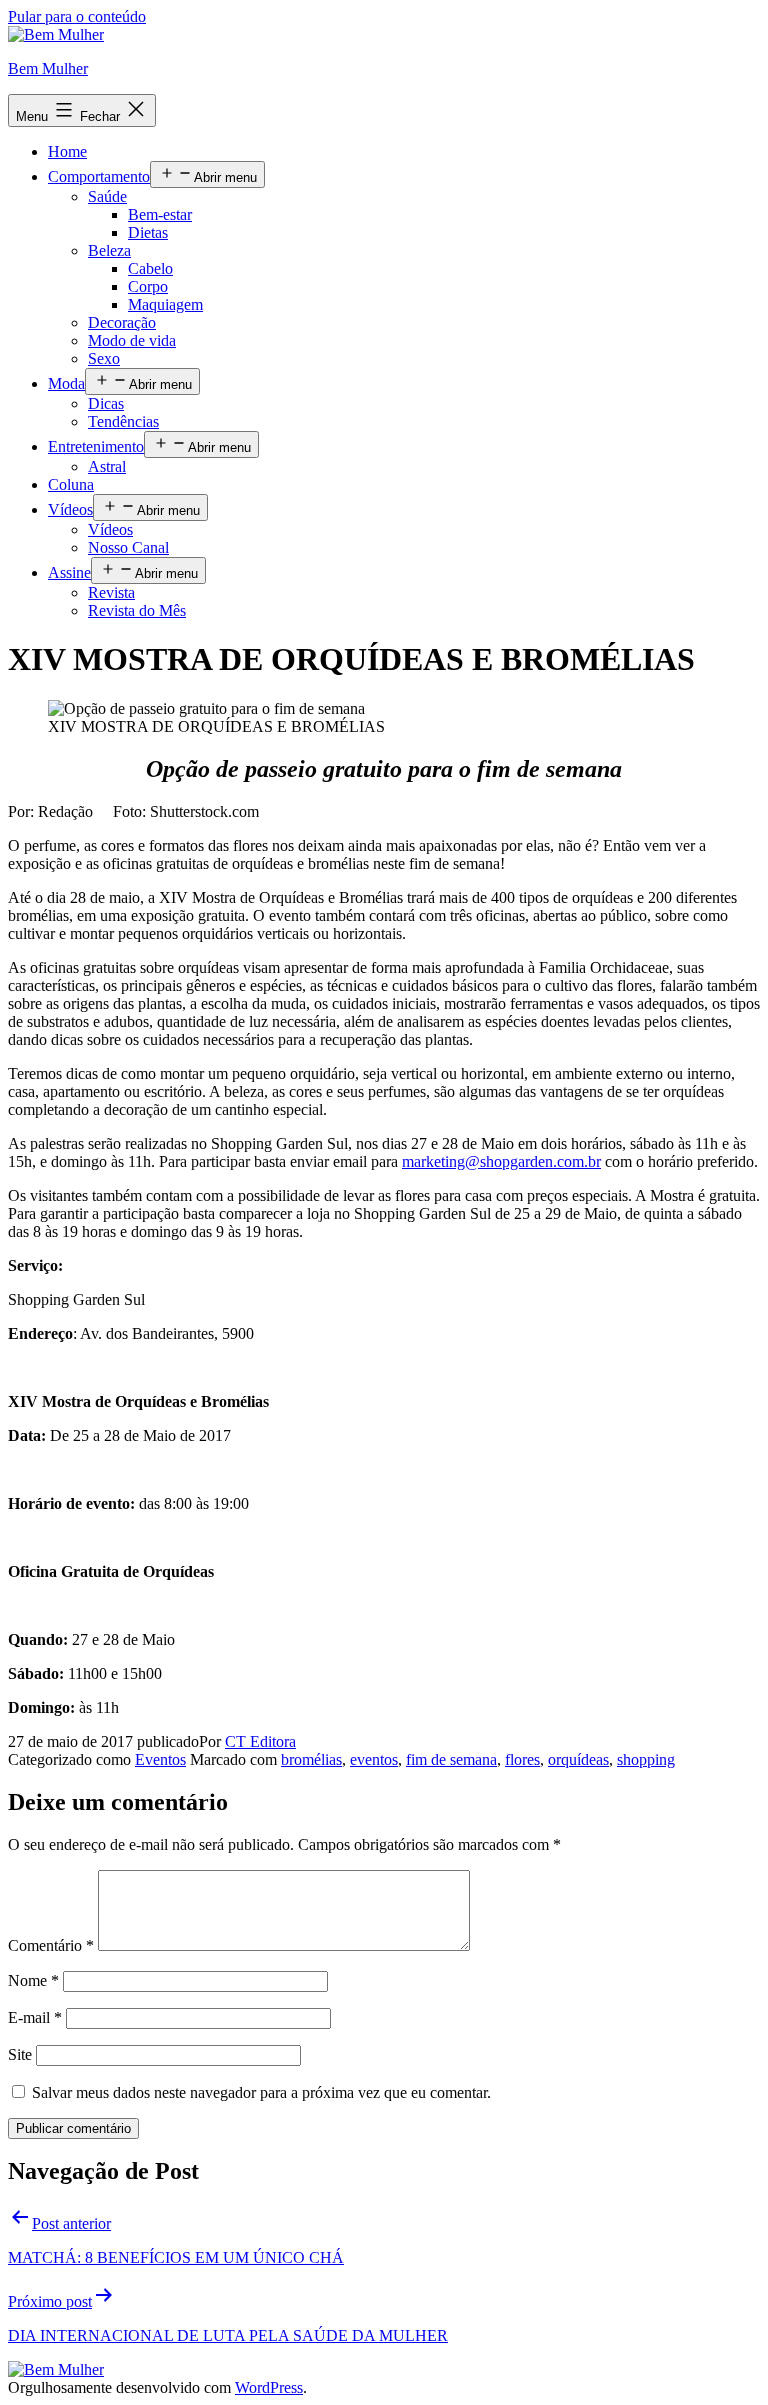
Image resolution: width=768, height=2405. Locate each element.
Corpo (148, 286)
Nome (33, 1980)
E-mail (35, 2017)
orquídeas (578, 1759)
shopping (646, 1759)
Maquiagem (165, 304)
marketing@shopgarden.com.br (501, 1161)
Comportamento (99, 176)
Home (67, 151)
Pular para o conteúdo (77, 16)
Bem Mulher (48, 68)
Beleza (109, 250)
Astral (107, 466)
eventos (374, 1759)
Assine (69, 572)
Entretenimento (96, 446)
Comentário (51, 1945)
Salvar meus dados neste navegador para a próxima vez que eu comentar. (261, 2092)
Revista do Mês (137, 610)
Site (20, 2054)
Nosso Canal (128, 547)
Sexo (104, 358)
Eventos (160, 1759)
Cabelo (150, 268)
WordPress (269, 2387)
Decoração (122, 322)
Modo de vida (132, 340)
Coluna (71, 484)
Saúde (107, 196)
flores (522, 1759)
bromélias (311, 1759)
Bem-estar (160, 214)
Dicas (106, 403)
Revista (111, 592)
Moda (66, 383)
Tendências (123, 421)
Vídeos (70, 509)
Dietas (148, 232)
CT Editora (260, 1741)
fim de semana (451, 1759)
